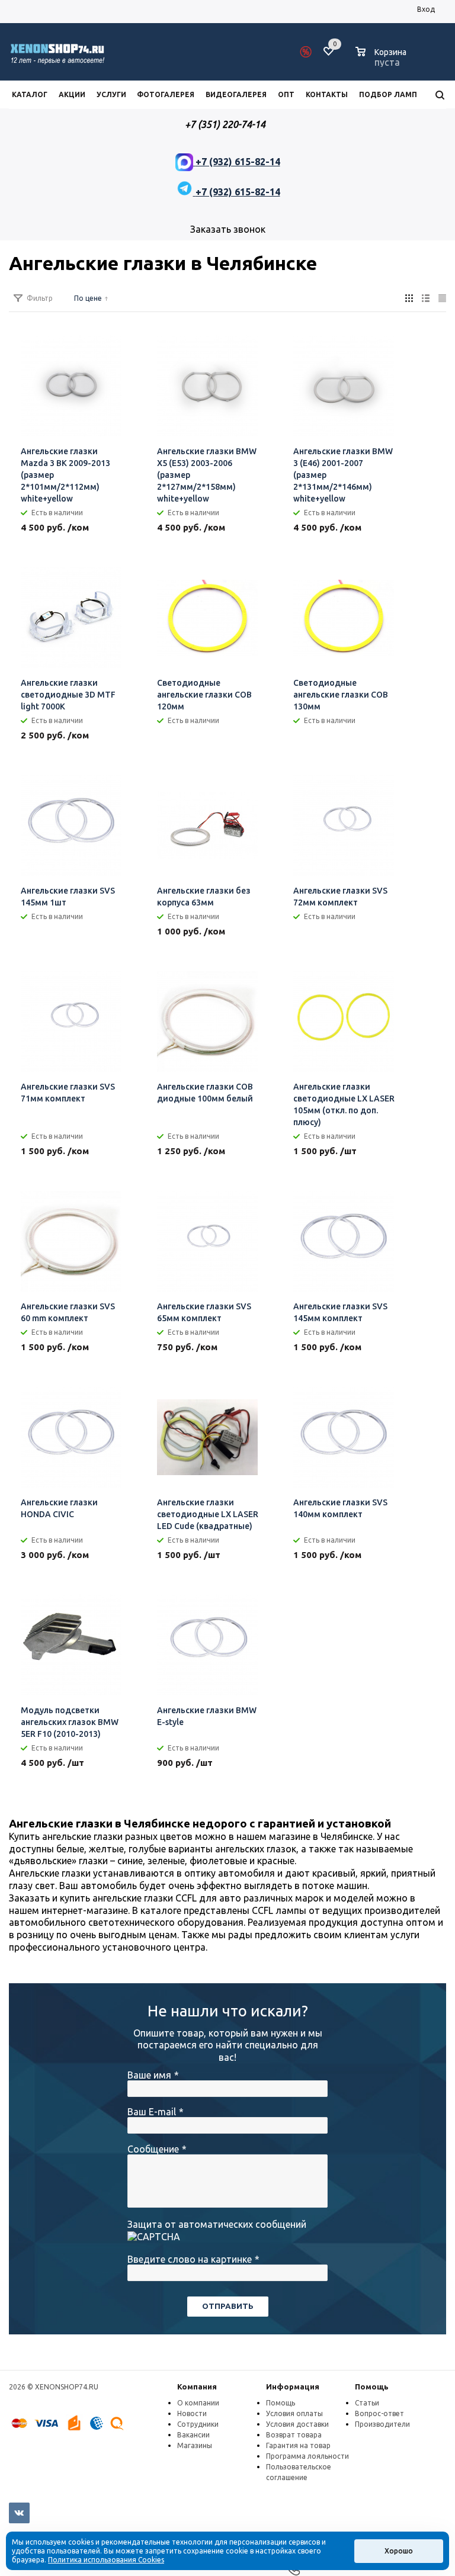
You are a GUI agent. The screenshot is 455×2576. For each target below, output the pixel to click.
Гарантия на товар (298, 2445)
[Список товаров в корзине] (382, 60)
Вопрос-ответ (379, 2413)
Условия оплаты (294, 2413)
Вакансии (193, 2435)
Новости (192, 2413)
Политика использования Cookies (106, 2560)
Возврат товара (294, 2435)
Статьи (367, 2403)
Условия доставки (297, 2424)
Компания (197, 2387)
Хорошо (399, 2551)
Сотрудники (198, 2424)
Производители (382, 2424)
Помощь (372, 2387)
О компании (198, 2403)
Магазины (195, 2445)
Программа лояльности (307, 2456)
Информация (293, 2387)
